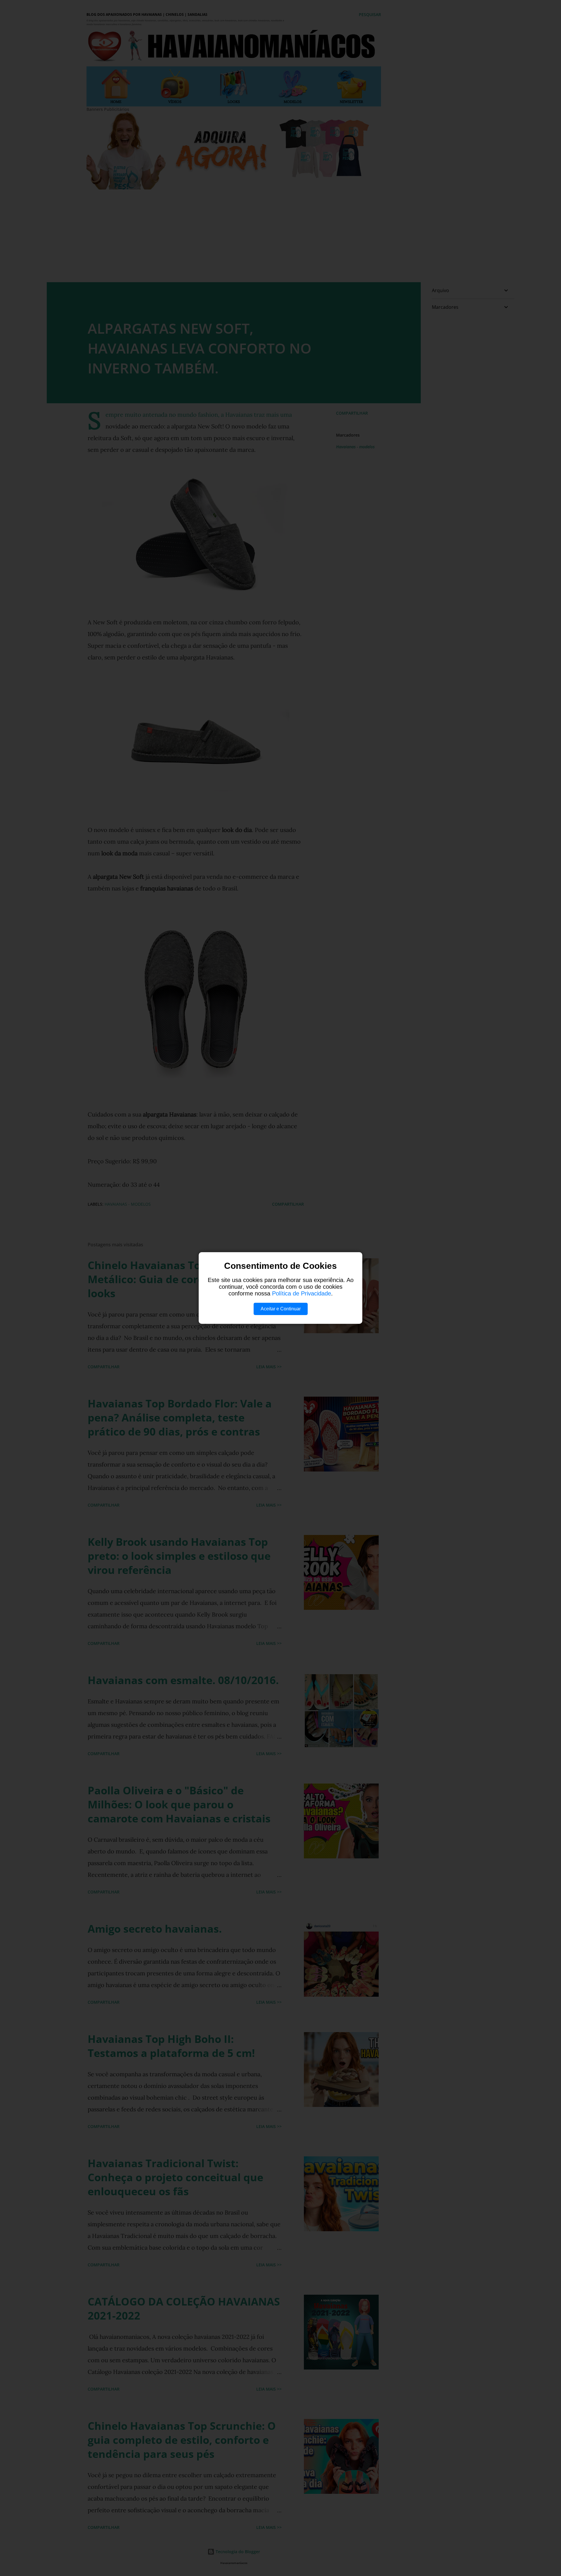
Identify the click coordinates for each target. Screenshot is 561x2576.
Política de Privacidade (302, 1293)
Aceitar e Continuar (281, 1309)
